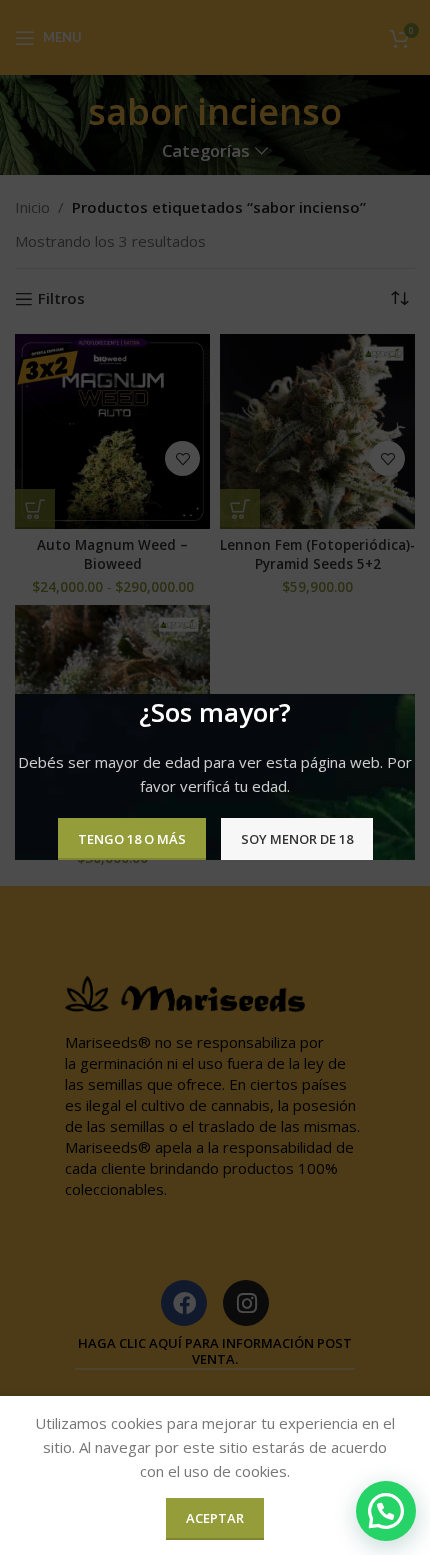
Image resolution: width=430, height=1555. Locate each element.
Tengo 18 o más (132, 839)
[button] (386, 1511)
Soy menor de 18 (297, 839)
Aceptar (215, 1518)
